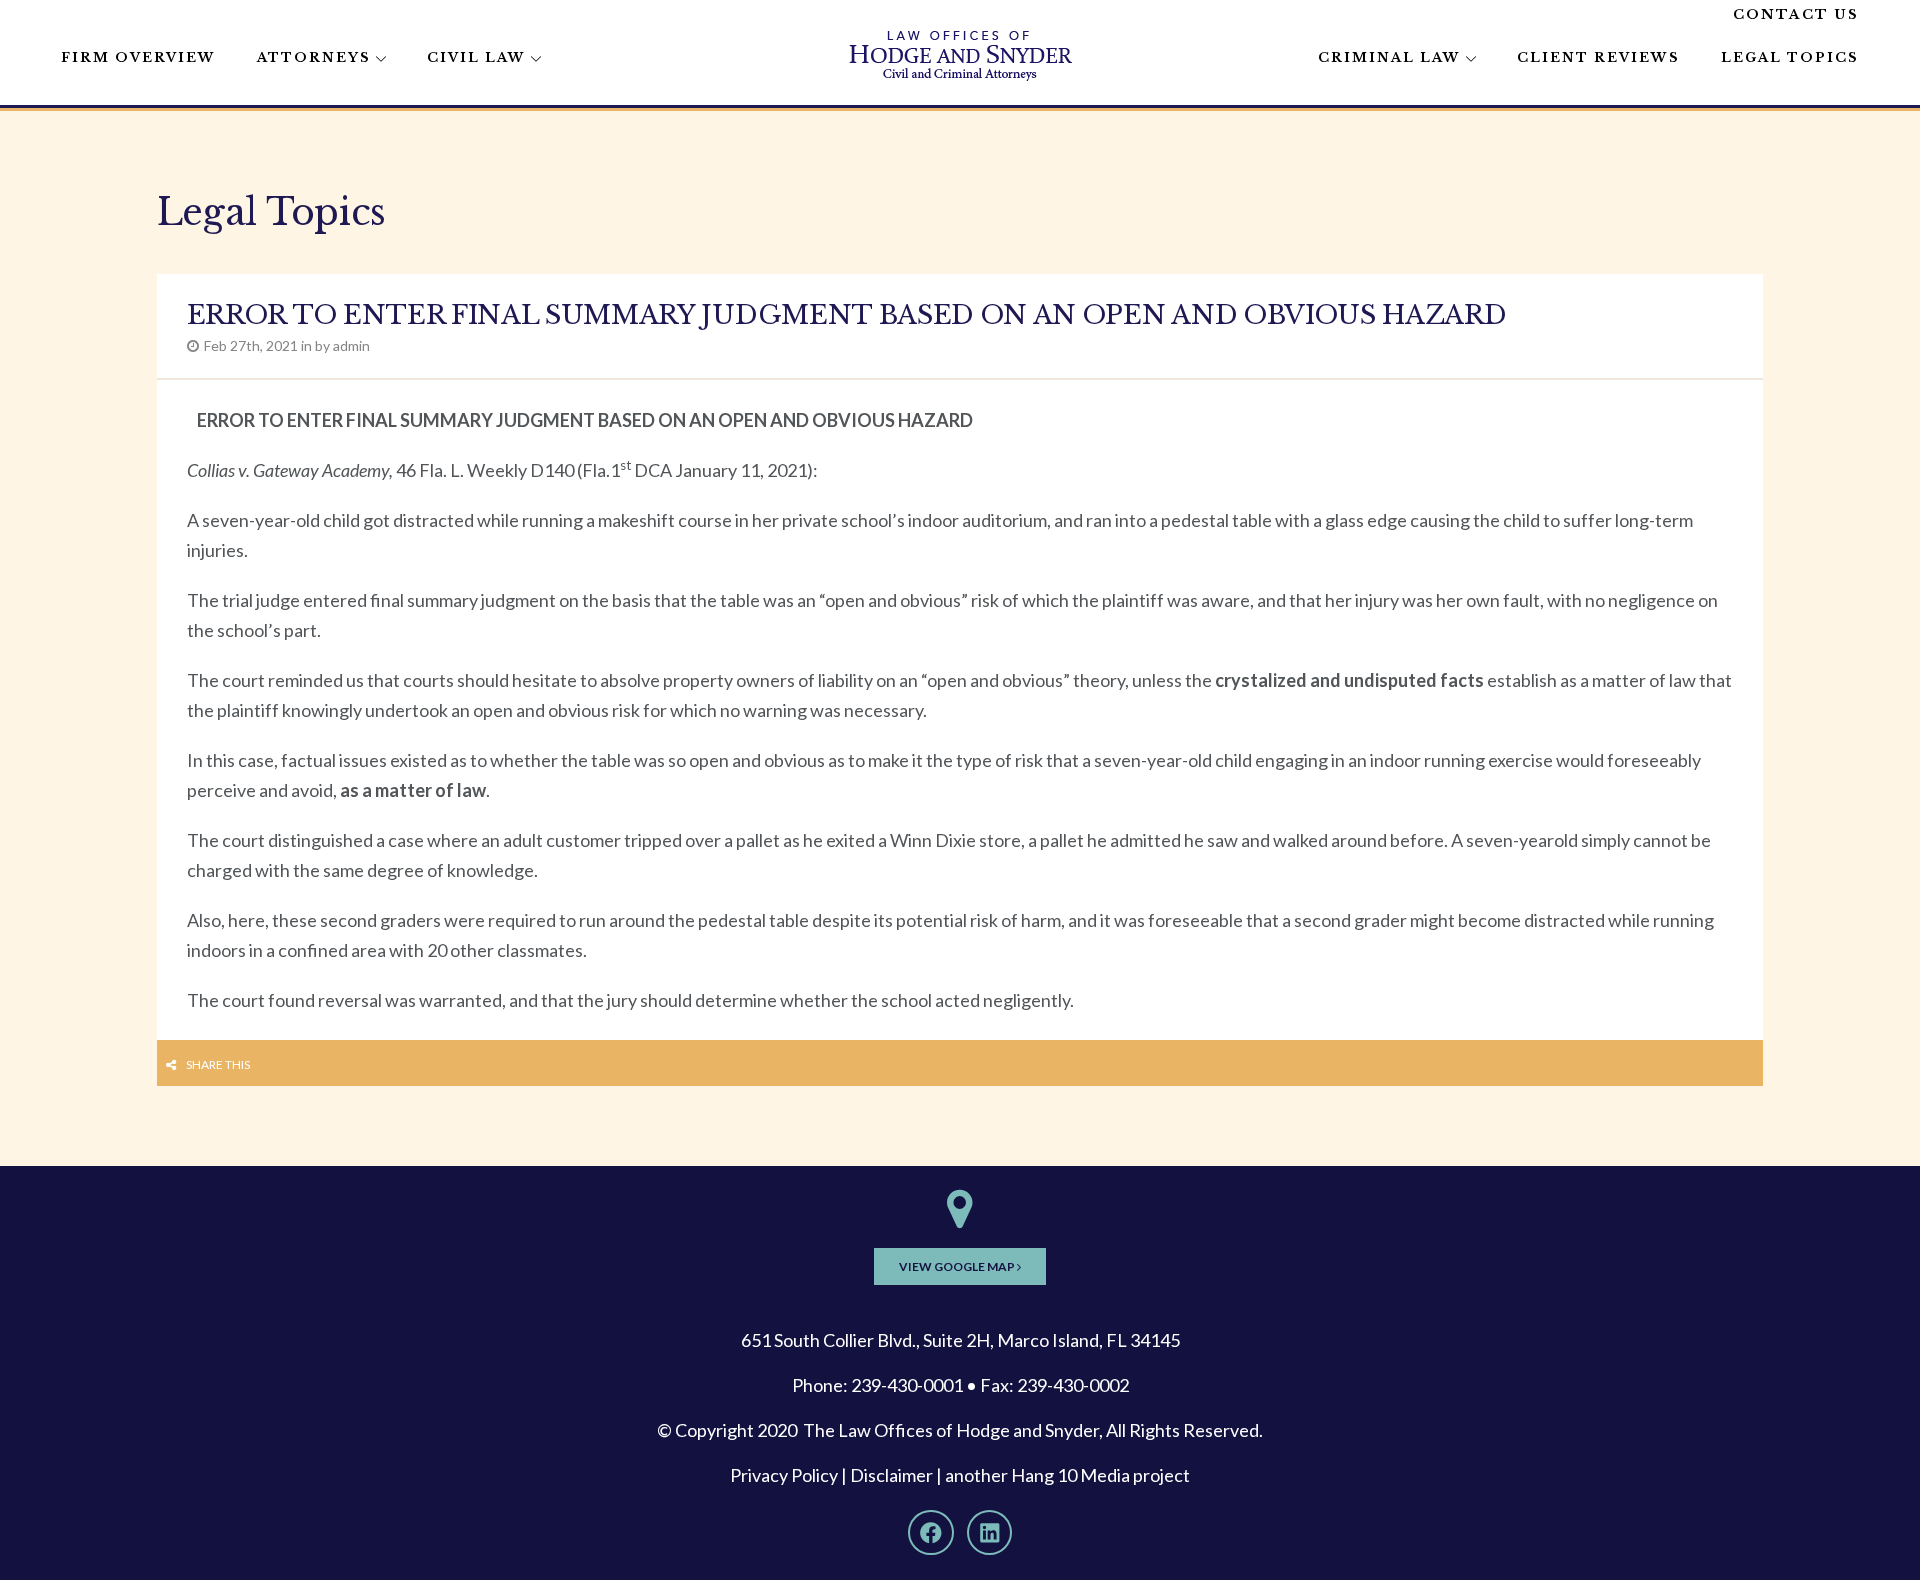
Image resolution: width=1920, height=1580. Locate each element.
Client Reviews (1598, 57)
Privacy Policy (784, 1475)
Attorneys (314, 57)
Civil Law (476, 57)
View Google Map (958, 1266)
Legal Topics (1790, 57)
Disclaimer (891, 1475)
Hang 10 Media (1070, 1475)
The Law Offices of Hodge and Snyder (951, 1430)
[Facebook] (931, 1533)
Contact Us (1796, 14)
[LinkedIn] (990, 1533)
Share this (218, 1064)
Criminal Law (1389, 57)
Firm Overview (138, 57)
